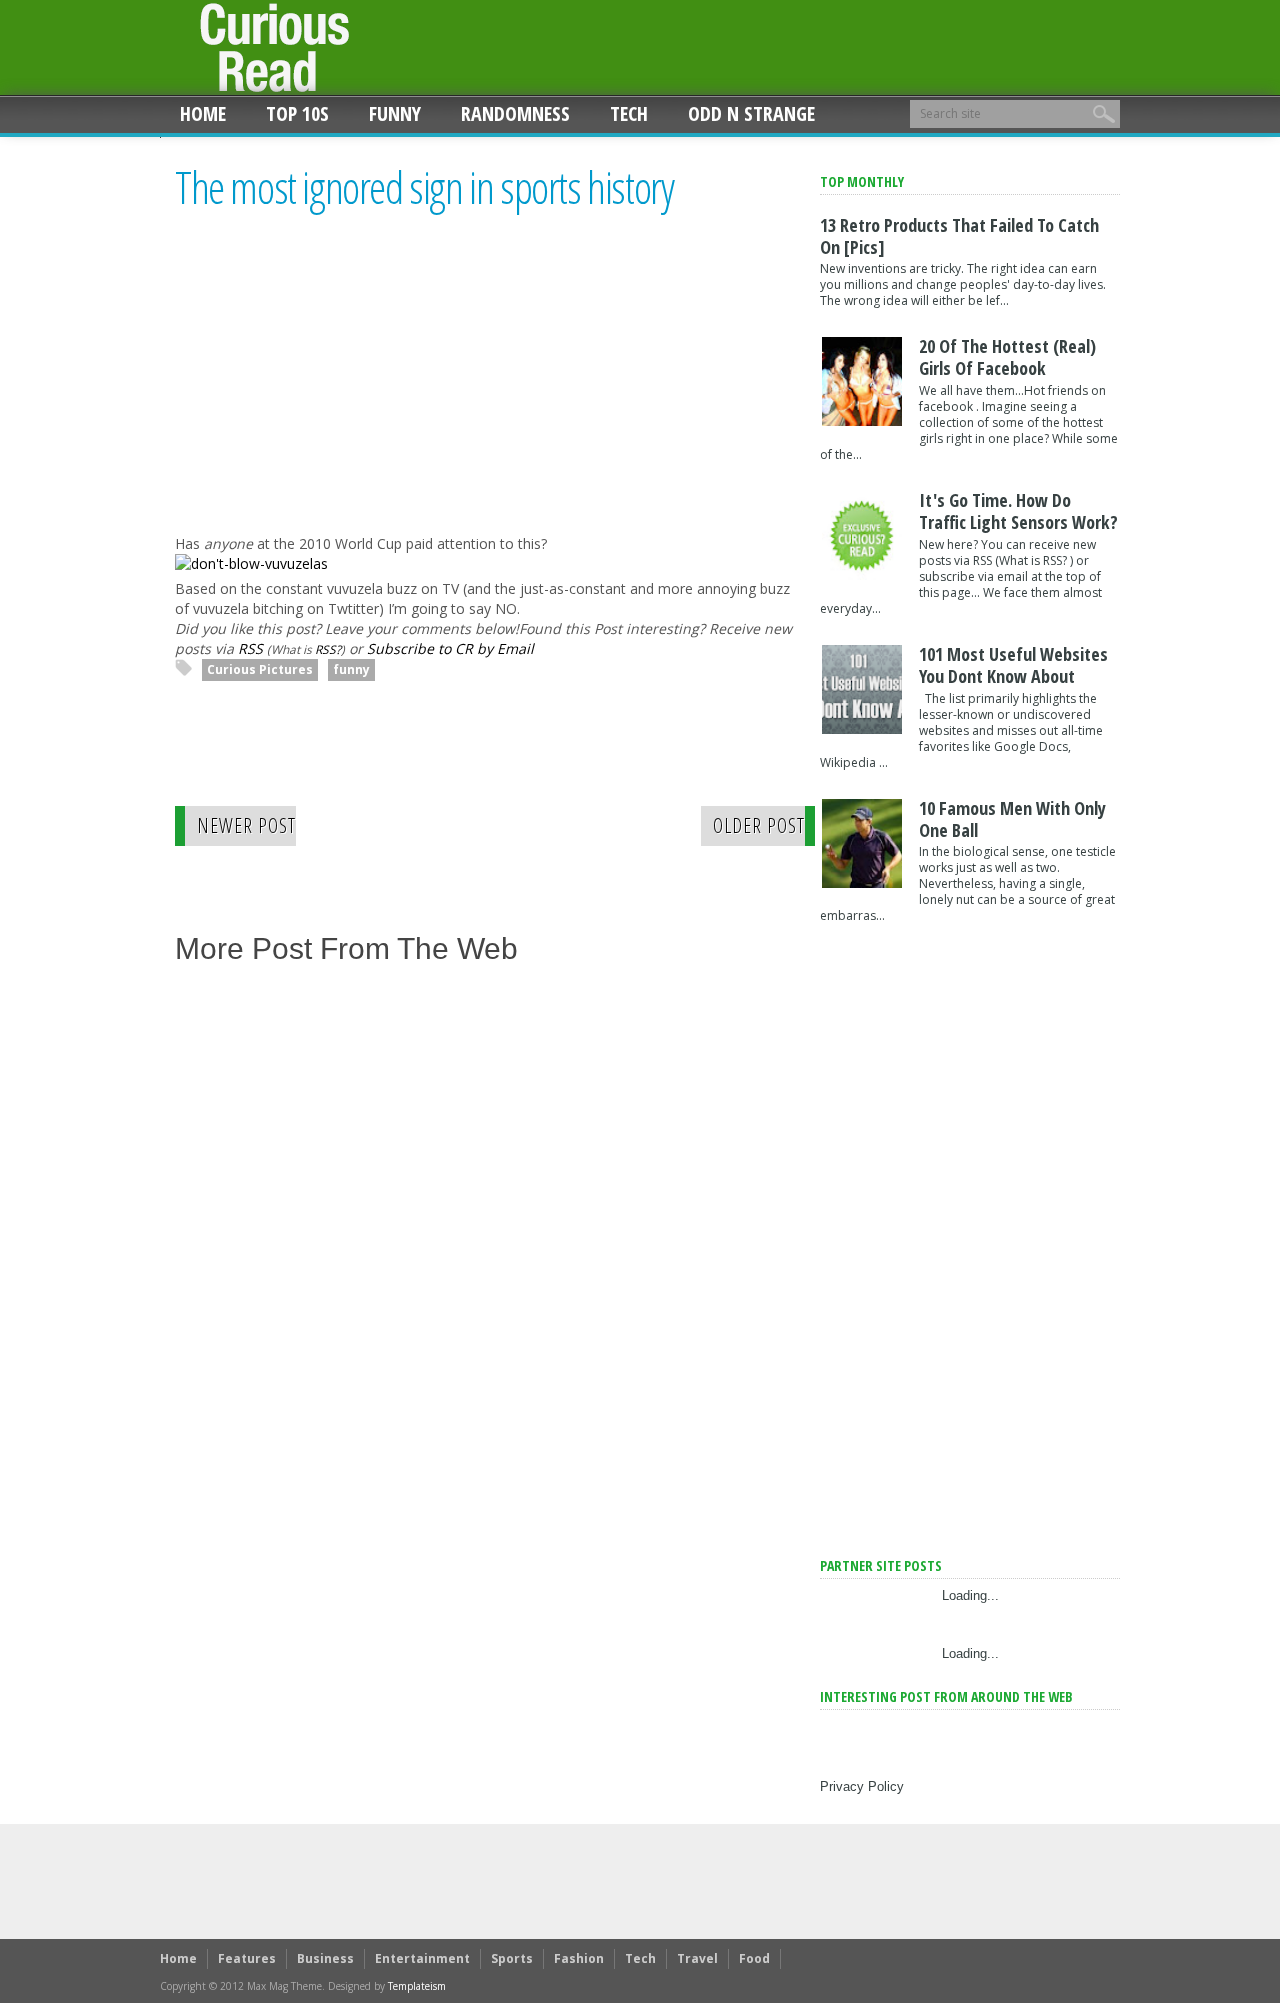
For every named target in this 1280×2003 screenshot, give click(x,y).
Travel (697, 1958)
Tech (629, 113)
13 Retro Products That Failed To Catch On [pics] (959, 236)
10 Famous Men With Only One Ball (1012, 819)
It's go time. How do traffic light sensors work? (1018, 511)
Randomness (515, 113)
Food (754, 1958)
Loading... (970, 1595)
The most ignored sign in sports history (424, 188)
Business (325, 1958)
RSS (250, 648)
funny (351, 669)
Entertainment (422, 1958)
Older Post (759, 825)
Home (203, 113)
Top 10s (297, 113)
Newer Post (246, 825)
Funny (395, 113)
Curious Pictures (260, 669)
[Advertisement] (343, 391)
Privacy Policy (862, 1786)
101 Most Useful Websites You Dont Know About (1013, 665)
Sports (512, 1958)
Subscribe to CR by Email (450, 648)
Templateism (417, 1986)
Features (247, 1958)
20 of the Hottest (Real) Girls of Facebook (1007, 357)
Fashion (579, 1958)
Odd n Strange (751, 113)
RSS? (328, 649)
